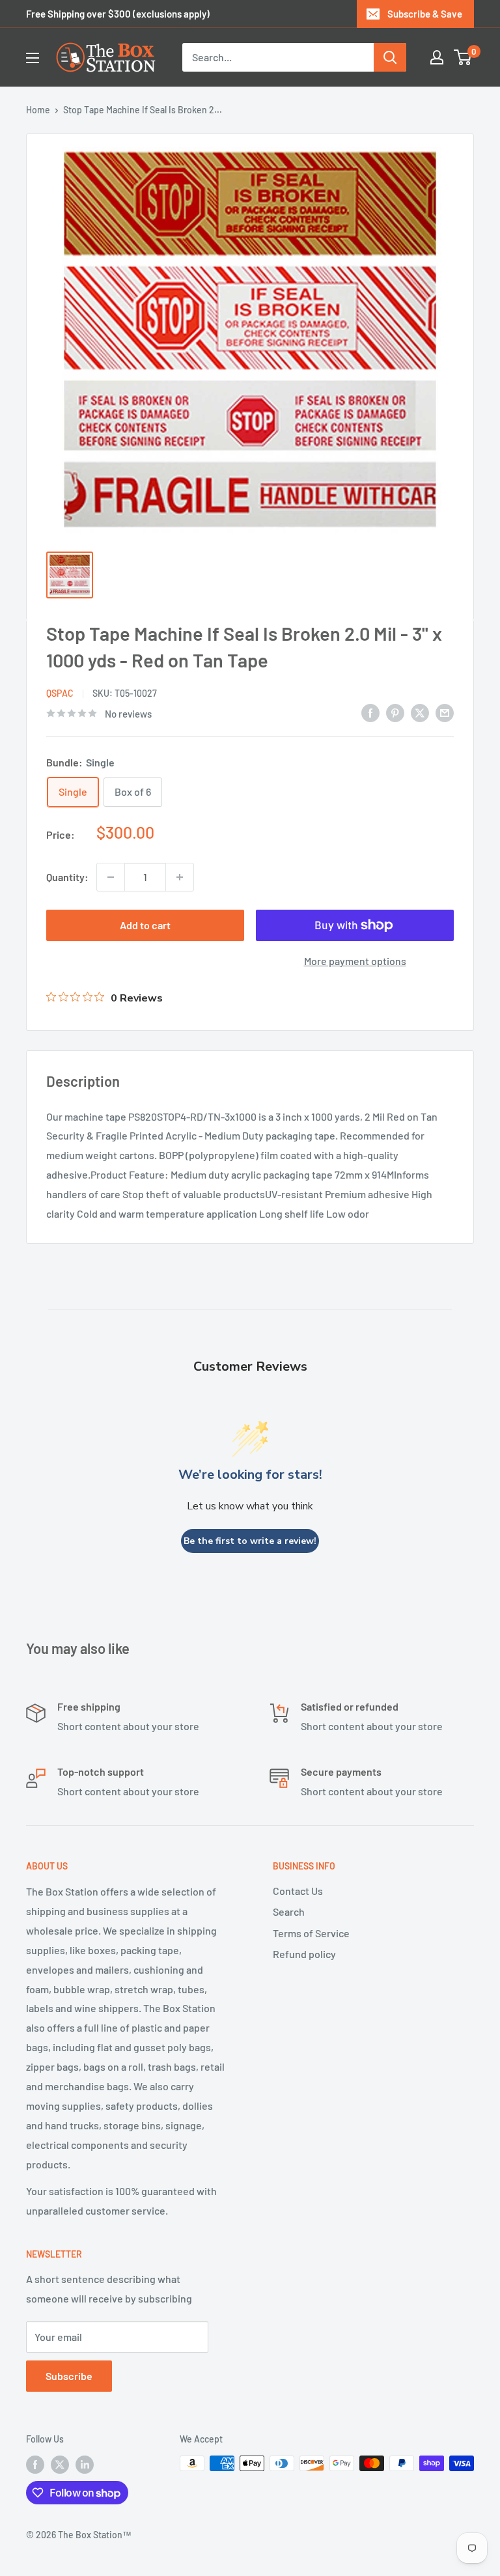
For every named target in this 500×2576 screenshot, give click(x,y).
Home (38, 110)
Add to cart (145, 925)
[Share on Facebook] (370, 712)
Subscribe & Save (425, 14)
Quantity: (67, 877)
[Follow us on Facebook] (35, 2465)
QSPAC (60, 693)
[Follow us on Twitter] (60, 2465)
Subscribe (69, 2376)
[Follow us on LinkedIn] (85, 2465)
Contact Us (298, 1891)
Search (289, 1911)
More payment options (355, 961)
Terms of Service (311, 1933)
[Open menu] (33, 58)
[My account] (437, 57)
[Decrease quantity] (111, 877)
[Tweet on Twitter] (420, 712)
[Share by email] (445, 712)
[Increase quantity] (180, 877)
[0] (463, 57)
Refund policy (304, 1954)
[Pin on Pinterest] (395, 712)
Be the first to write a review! (250, 1541)
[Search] (390, 57)
